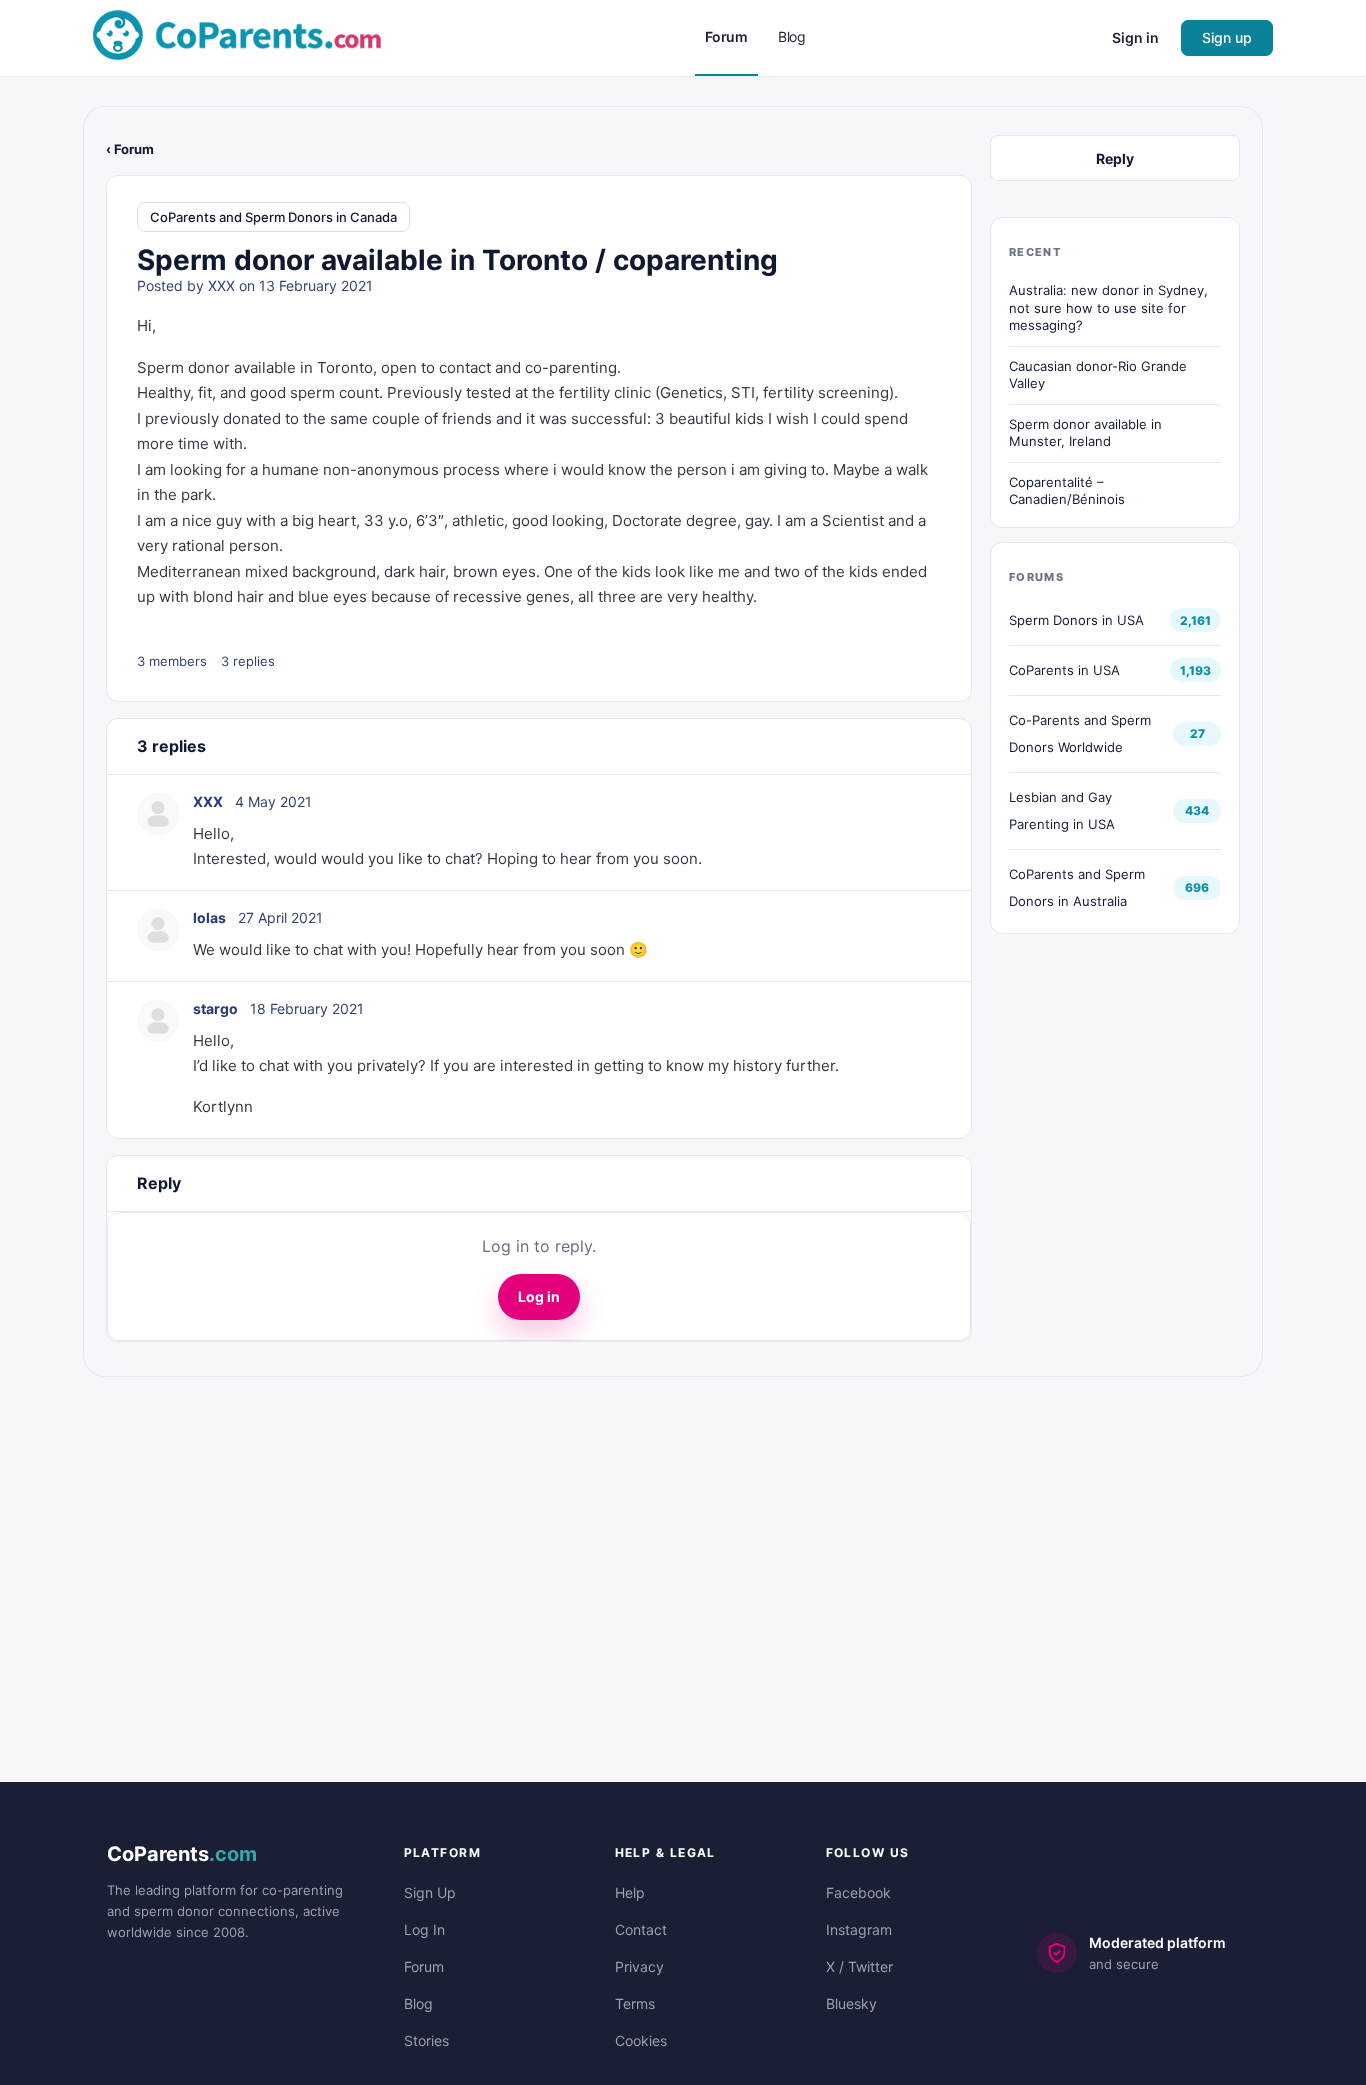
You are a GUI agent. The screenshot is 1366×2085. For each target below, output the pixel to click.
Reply (1115, 158)
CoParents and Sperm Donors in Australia (1077, 887)
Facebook (858, 1892)
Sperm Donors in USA (1076, 620)
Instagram (859, 1929)
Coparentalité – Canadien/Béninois (1067, 491)
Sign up (1227, 37)
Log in (539, 1296)
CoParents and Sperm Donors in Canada (273, 217)
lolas (209, 917)
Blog (418, 2003)
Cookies (641, 2040)
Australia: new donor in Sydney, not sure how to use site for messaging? (1108, 307)
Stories (426, 2040)
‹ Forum (130, 149)
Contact (641, 1929)
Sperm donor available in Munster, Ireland (1085, 433)
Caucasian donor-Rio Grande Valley (1098, 375)
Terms (635, 2003)
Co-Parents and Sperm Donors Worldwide (1080, 733)
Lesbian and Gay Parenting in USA (1062, 810)
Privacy (639, 1966)
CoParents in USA (1064, 670)
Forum (424, 1966)
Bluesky (851, 2003)
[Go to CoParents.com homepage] (237, 36)
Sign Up (430, 1892)
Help (630, 1892)
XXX (221, 285)
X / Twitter (859, 1966)
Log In (424, 1929)
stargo (215, 1008)
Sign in (1135, 37)
